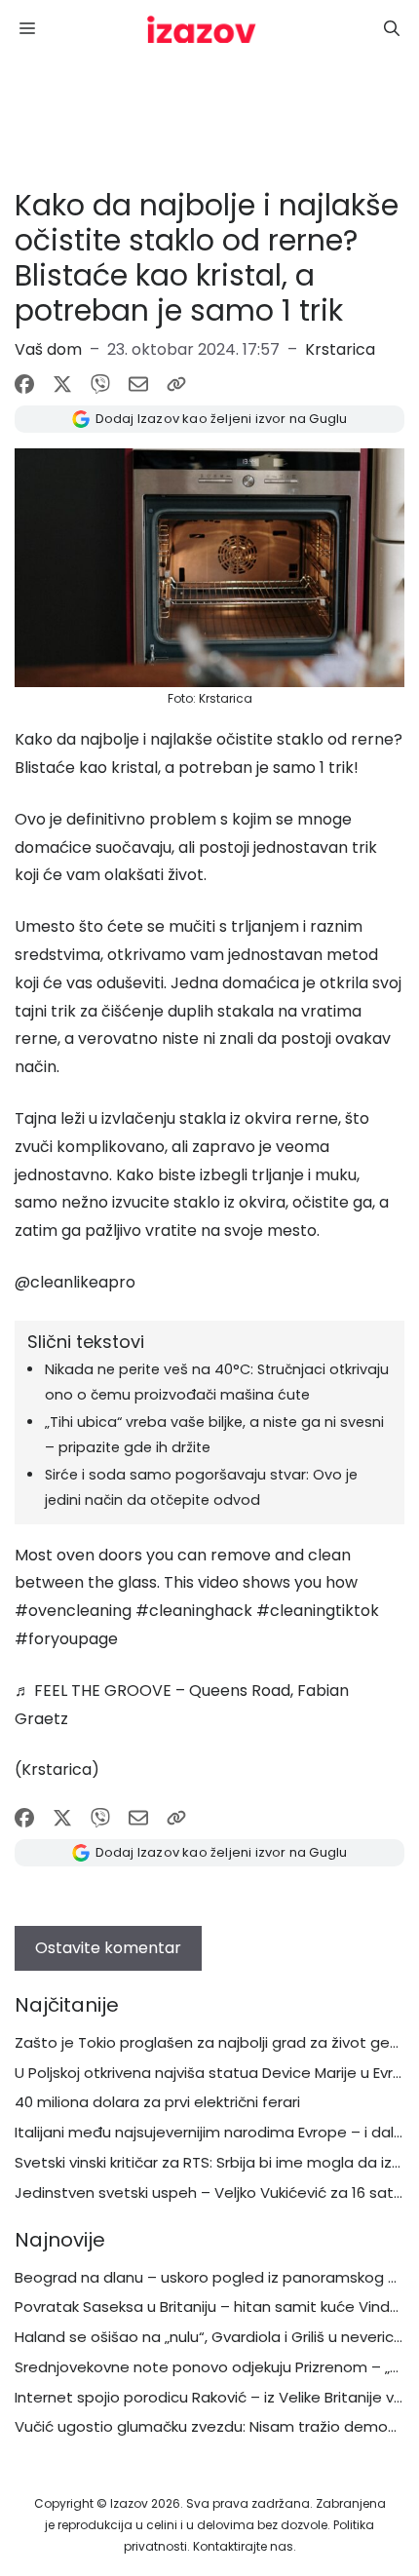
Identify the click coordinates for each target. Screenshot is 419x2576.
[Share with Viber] (100, 384)
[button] (392, 29)
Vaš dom (48, 349)
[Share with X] (62, 384)
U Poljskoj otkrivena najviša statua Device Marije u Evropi (215, 2073)
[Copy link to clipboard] (176, 384)
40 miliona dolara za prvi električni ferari (157, 2102)
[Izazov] (202, 29)
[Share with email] (138, 384)
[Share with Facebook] (24, 384)
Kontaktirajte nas (243, 2546)
